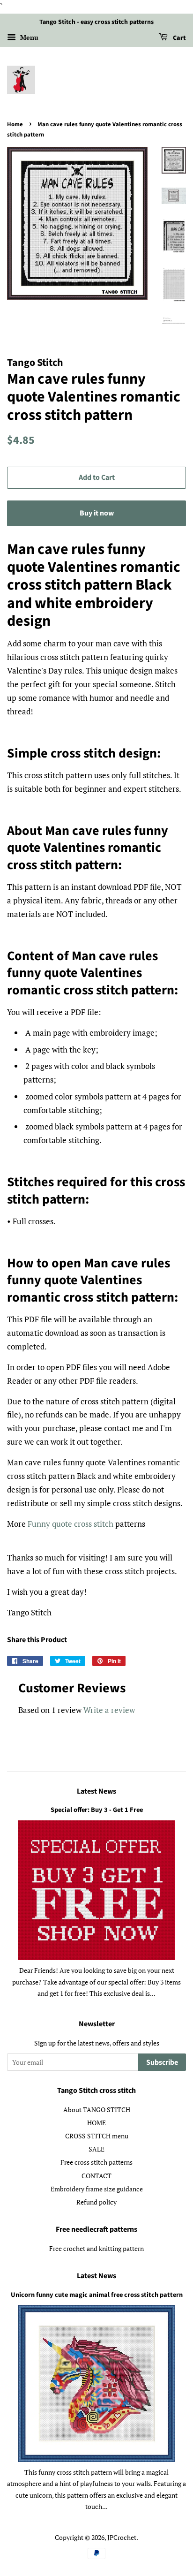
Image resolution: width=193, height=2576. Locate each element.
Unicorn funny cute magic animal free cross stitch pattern (97, 2295)
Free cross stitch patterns (96, 2162)
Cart (179, 38)
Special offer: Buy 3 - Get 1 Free (97, 1810)
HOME (96, 2123)
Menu (28, 37)
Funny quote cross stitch (71, 1524)
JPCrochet (122, 2537)
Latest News (96, 1791)
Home (15, 124)
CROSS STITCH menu (97, 2136)
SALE (96, 2149)
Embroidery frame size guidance (97, 2189)
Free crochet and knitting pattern (96, 2248)
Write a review (109, 1710)
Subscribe (162, 2062)
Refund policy (96, 2202)
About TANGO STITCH (97, 2110)
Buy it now (97, 513)
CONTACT (96, 2176)
